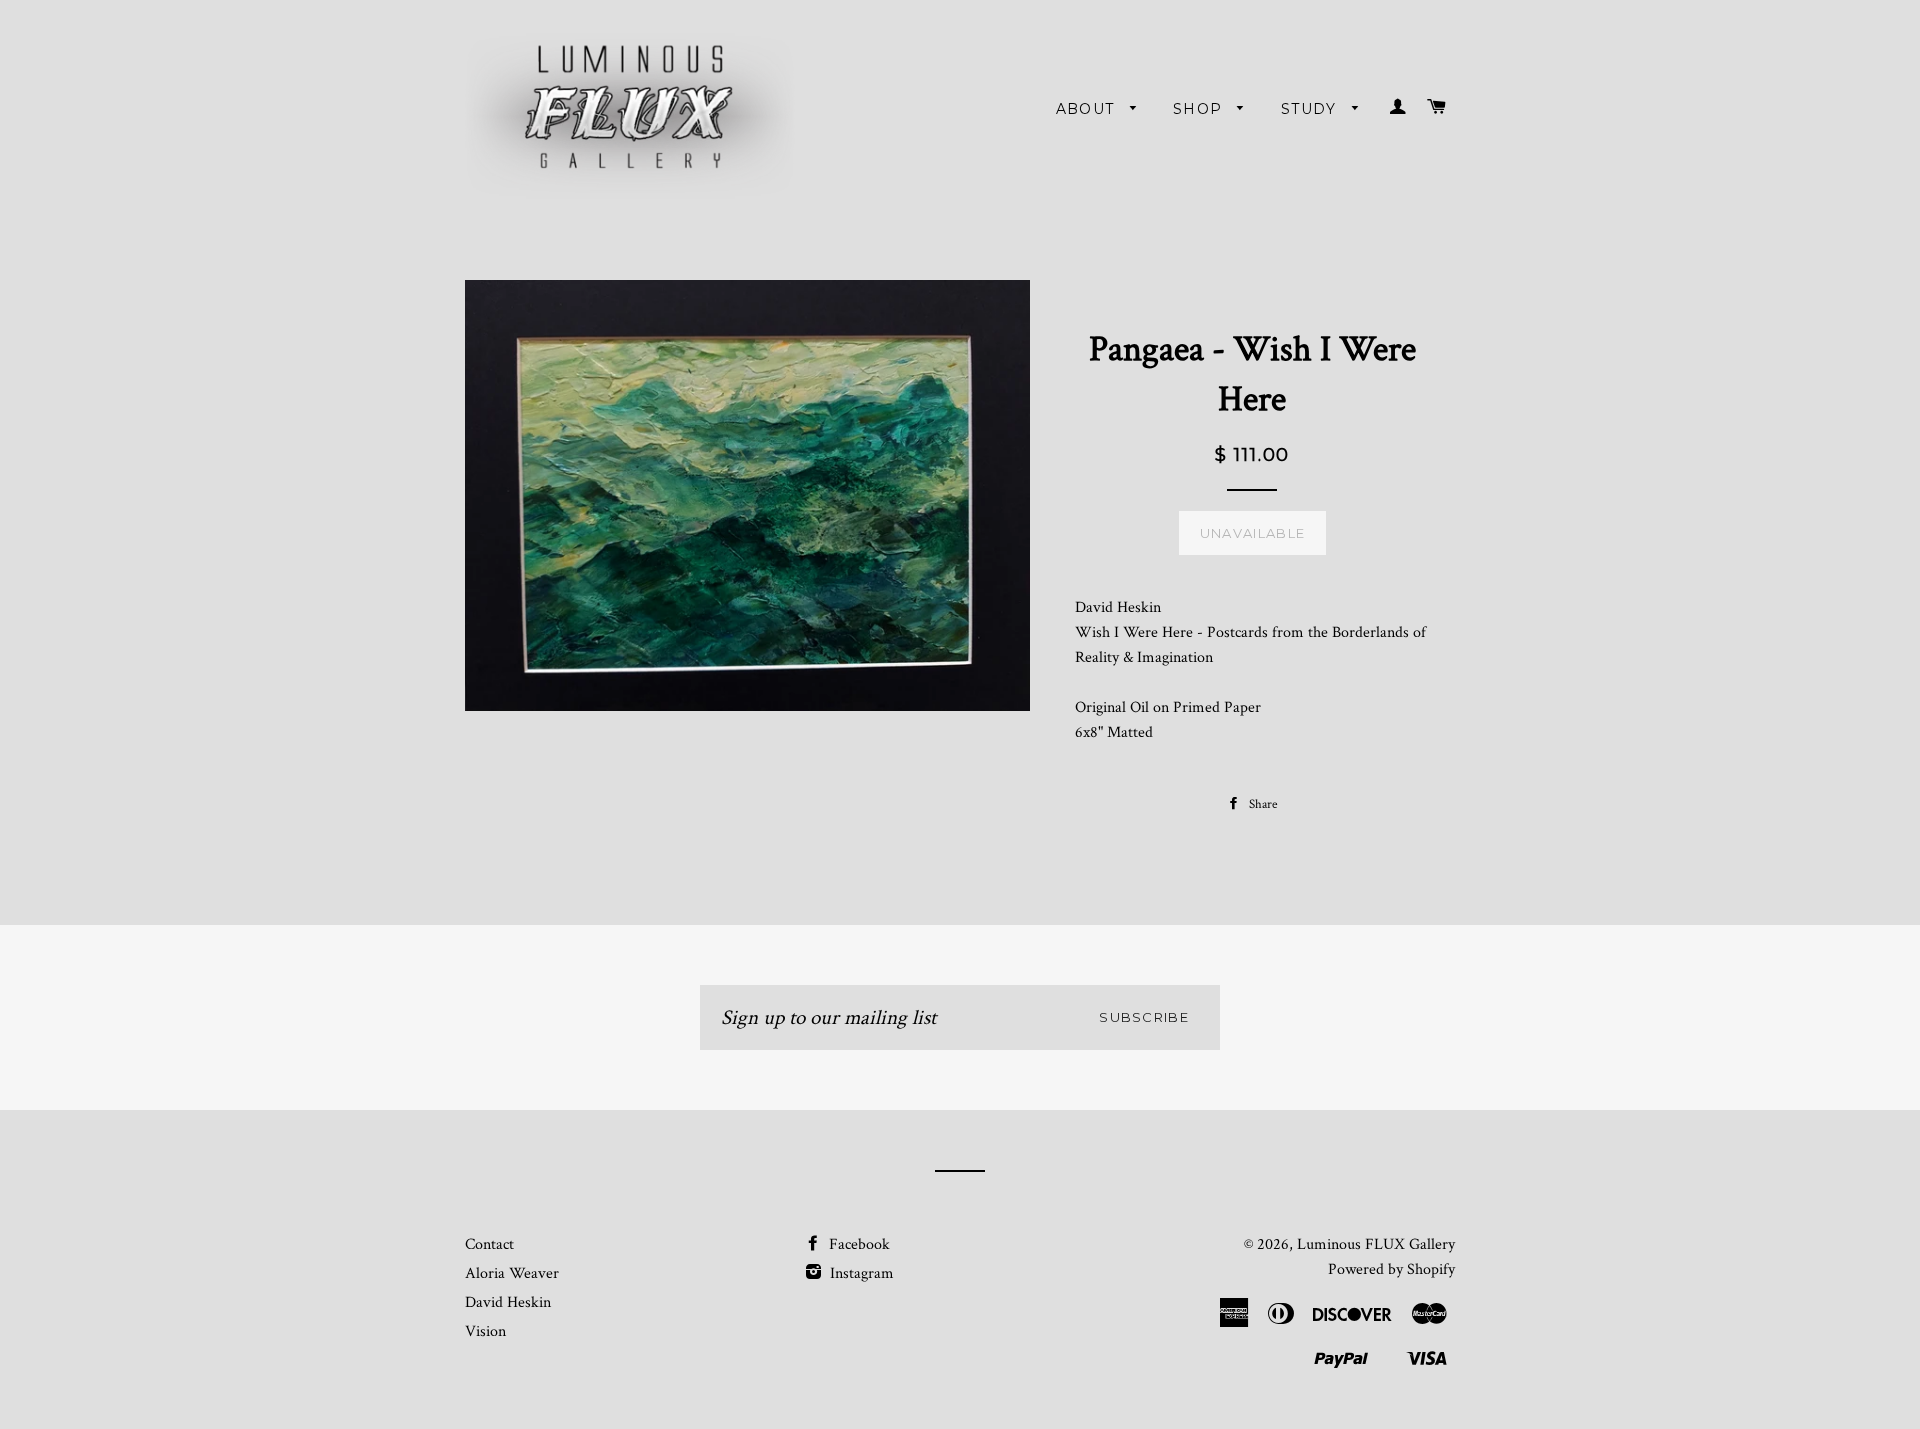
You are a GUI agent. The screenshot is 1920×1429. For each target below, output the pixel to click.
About (1088, 109)
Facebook (857, 1244)
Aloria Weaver (512, 1273)
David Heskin (508, 1302)
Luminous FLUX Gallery (1376, 1244)
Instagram (860, 1273)
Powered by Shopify (1391, 1269)
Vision (485, 1331)
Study (1311, 109)
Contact (489, 1244)
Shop (1200, 109)
